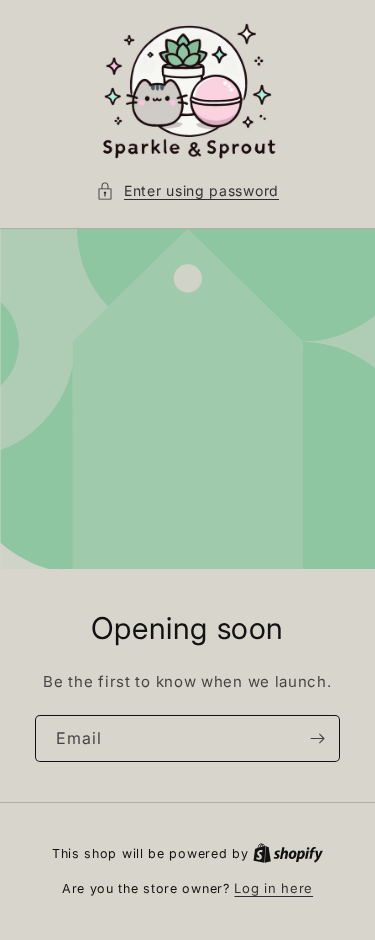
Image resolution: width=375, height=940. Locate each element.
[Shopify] (288, 853)
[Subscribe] (317, 738)
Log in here (273, 888)
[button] (187, 190)
